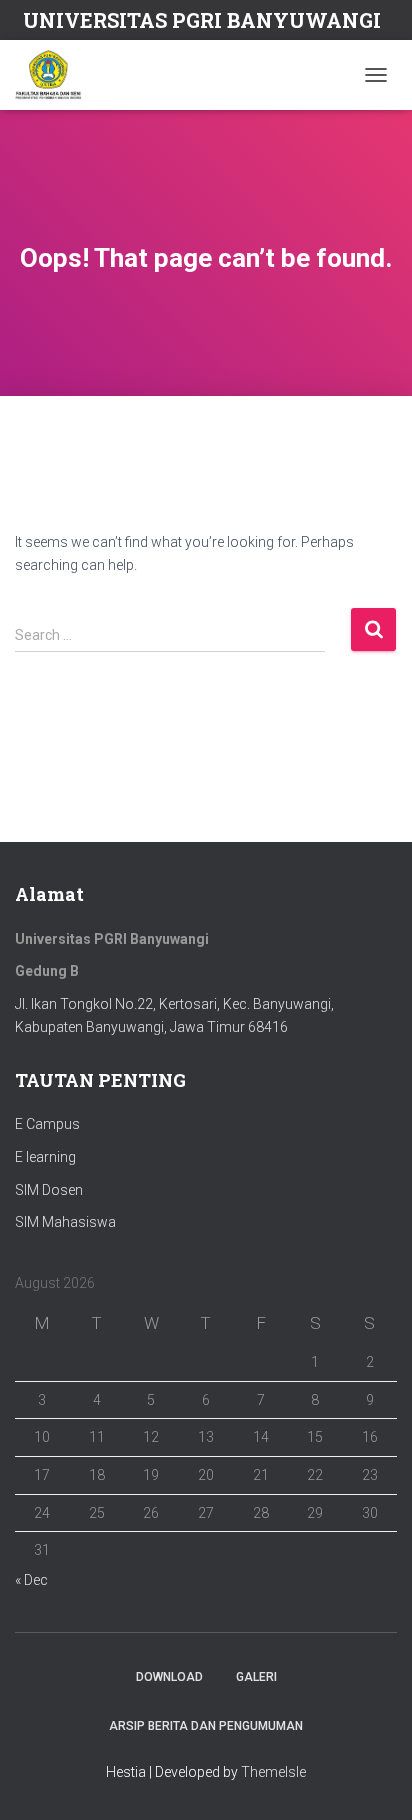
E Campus (47, 1124)
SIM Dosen (49, 1190)
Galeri (256, 1677)
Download (169, 1677)
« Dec (31, 1580)
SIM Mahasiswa (65, 1222)
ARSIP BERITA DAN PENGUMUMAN (206, 1726)
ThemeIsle (273, 1772)
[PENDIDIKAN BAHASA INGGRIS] (56, 75)
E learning (45, 1157)
